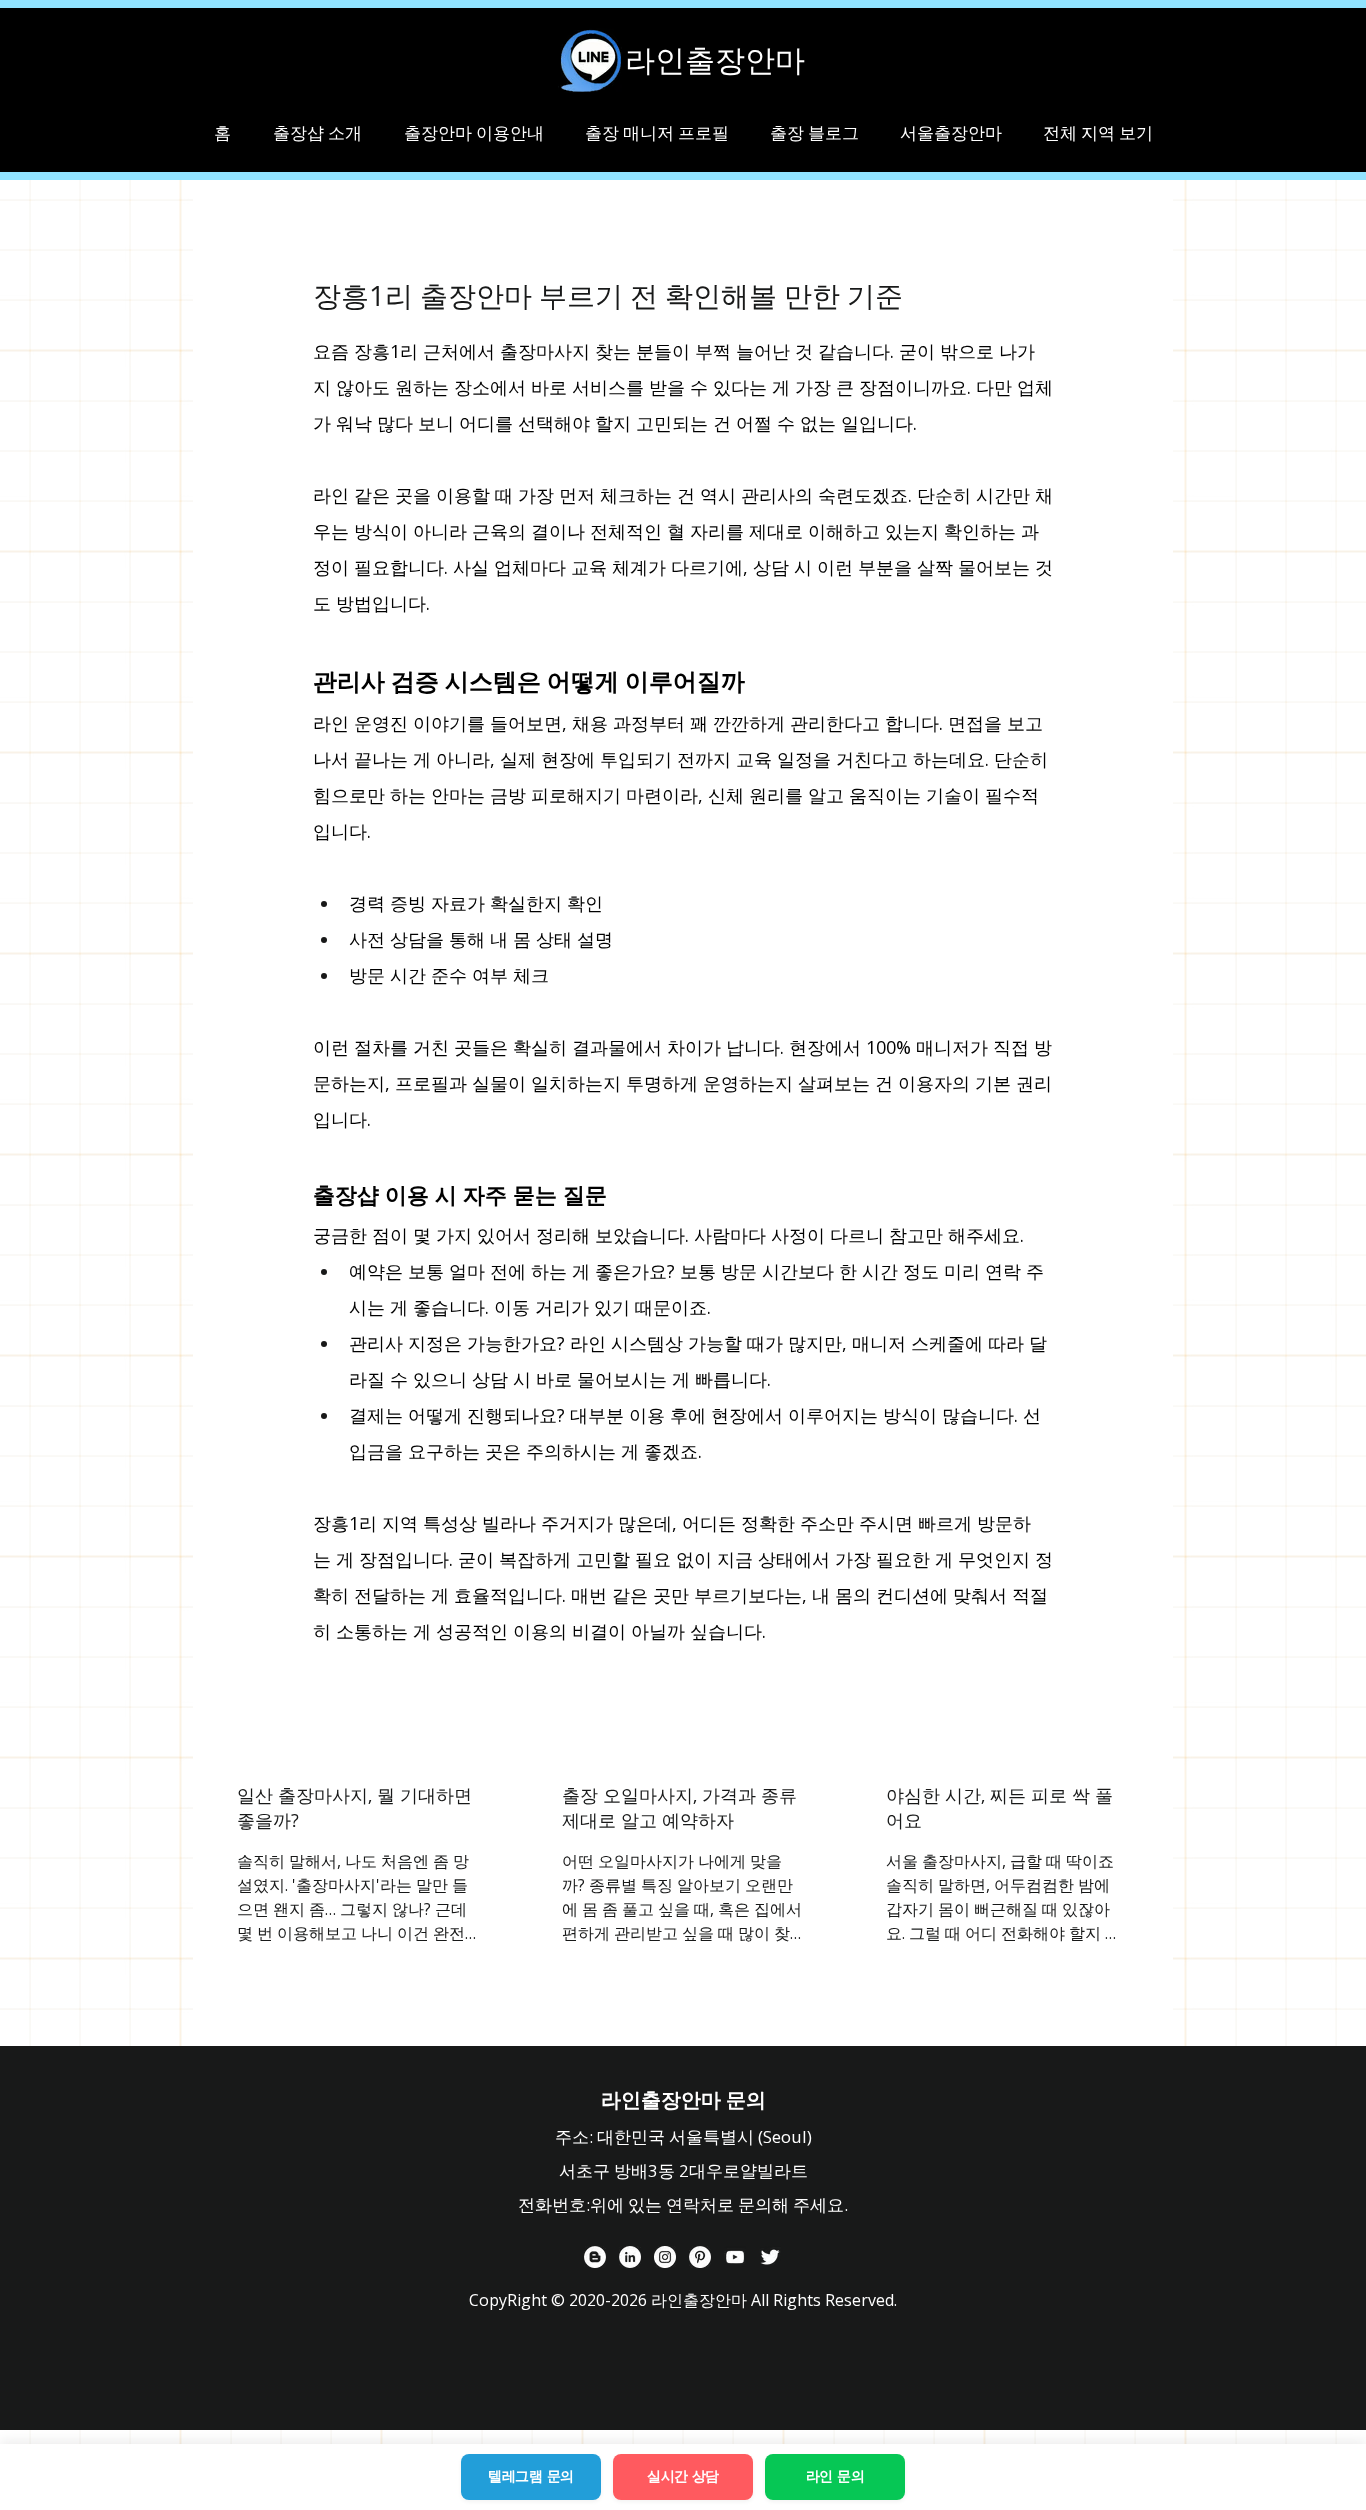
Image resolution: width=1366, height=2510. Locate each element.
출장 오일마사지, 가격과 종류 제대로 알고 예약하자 (679, 1807)
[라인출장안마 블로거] (595, 2257)
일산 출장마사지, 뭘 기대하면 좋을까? (354, 1807)
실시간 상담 (683, 2476)
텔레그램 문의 (531, 2476)
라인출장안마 (715, 60)
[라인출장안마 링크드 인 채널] (630, 2257)
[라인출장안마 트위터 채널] (770, 2257)
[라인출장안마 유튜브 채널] (735, 2257)
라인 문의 (835, 2476)
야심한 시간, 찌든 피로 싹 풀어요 (999, 1807)
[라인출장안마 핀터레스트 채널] (700, 2257)
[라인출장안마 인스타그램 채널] (665, 2257)
